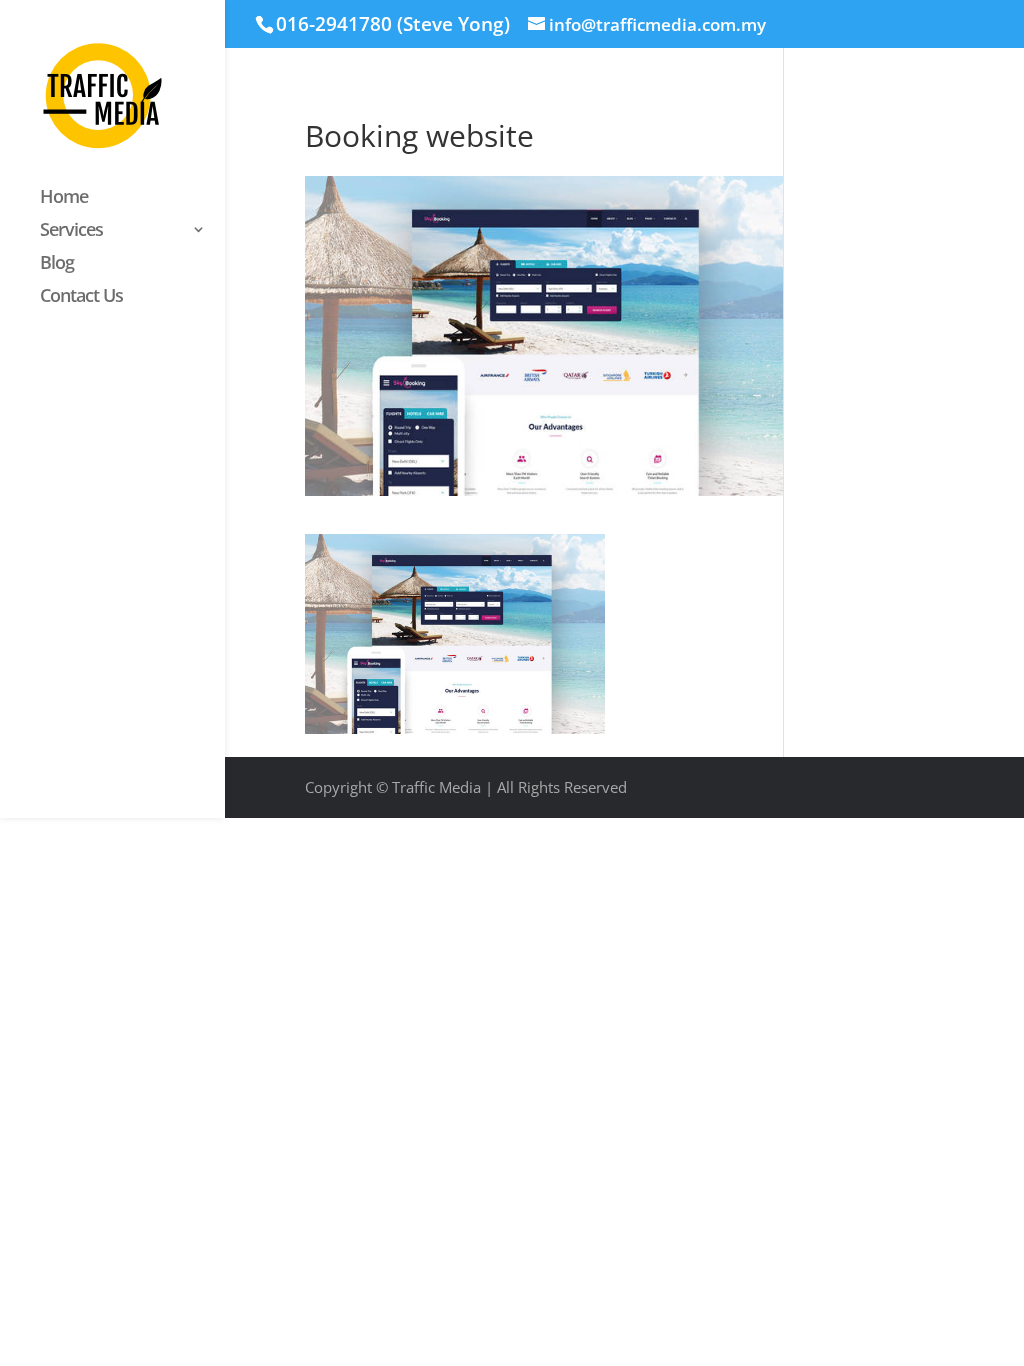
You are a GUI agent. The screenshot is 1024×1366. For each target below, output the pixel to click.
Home (64, 198)
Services (71, 231)
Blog (57, 264)
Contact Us (81, 297)
